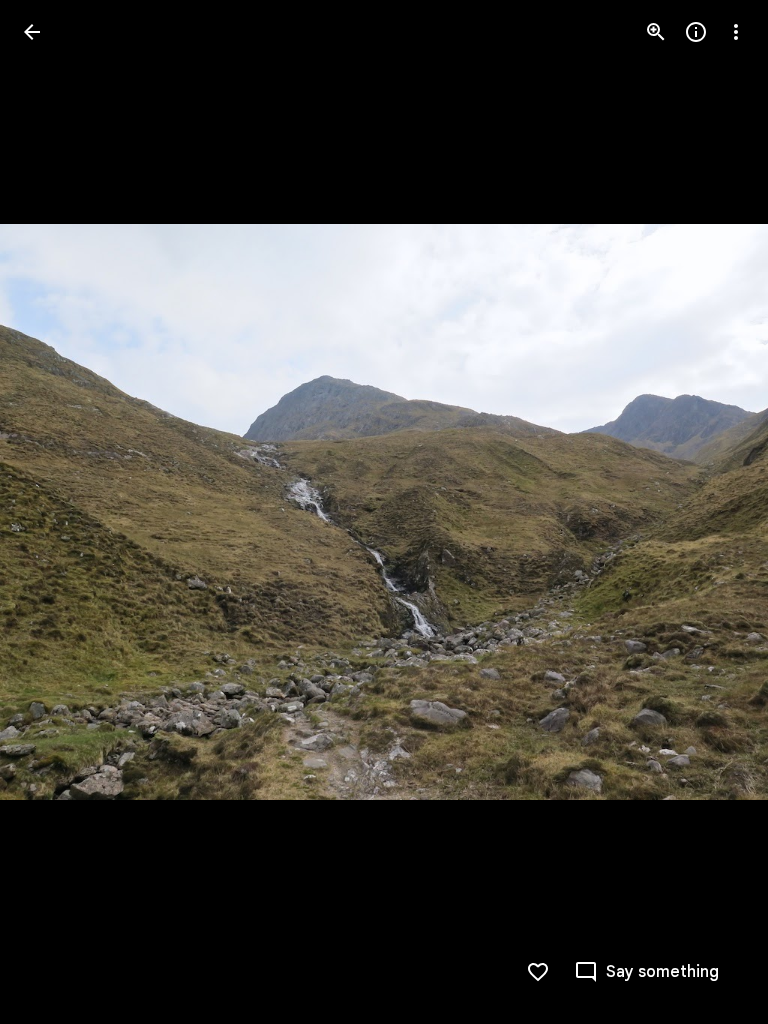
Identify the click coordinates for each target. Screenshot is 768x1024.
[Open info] (696, 32)
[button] (56, 512)
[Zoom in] (656, 32)
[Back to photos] (32, 32)
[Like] (538, 972)
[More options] (736, 32)
